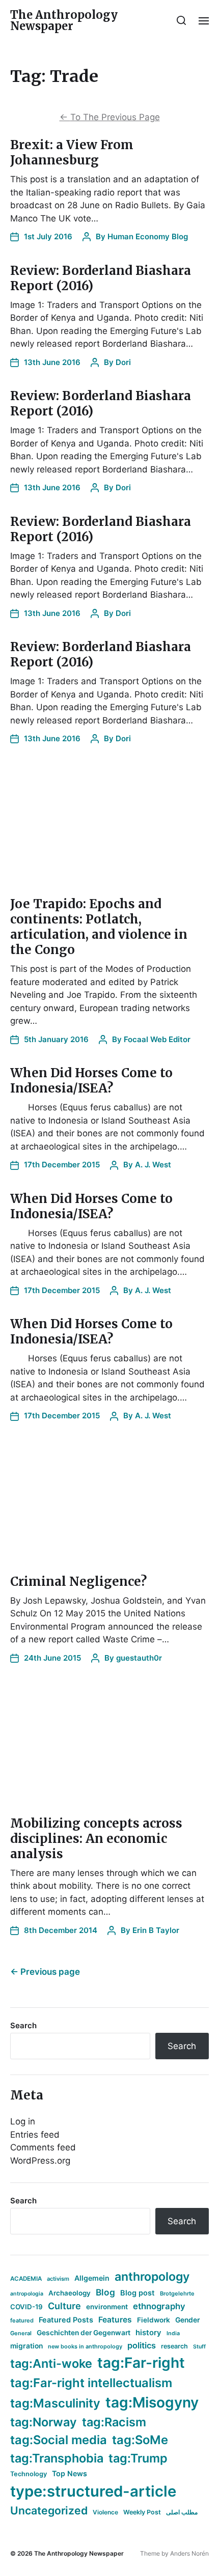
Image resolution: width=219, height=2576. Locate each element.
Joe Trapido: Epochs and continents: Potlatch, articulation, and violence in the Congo (99, 927)
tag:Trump (138, 2458)
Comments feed (43, 2147)
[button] (182, 20)
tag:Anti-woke (51, 2363)
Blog (105, 2292)
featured (22, 2320)
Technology (29, 2474)
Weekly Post (142, 2512)
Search (23, 2025)
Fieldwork (154, 2320)
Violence (105, 2512)
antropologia (27, 2294)
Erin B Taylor (156, 1930)
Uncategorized (49, 2510)
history (148, 2333)
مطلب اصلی (182, 2512)
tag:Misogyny (152, 2402)
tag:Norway (44, 2422)
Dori (123, 362)
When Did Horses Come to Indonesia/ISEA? (91, 1081)
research (174, 2346)
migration (26, 2346)
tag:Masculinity (55, 2403)
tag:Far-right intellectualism (91, 2383)
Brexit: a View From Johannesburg (72, 152)
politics (142, 2345)
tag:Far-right (141, 2363)
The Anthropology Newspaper (64, 20)
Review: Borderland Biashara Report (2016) (101, 278)
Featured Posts (66, 2320)
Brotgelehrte (177, 2293)
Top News (70, 2473)
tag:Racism (114, 2422)
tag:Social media (59, 2440)
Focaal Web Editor (157, 1039)
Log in (23, 2121)
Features (115, 2320)
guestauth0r (139, 1658)
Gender (188, 2320)
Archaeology (70, 2293)
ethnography (159, 2306)
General (21, 2333)
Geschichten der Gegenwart (84, 2333)
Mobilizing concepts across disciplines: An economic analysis (96, 1839)
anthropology (152, 2277)
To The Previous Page (110, 117)
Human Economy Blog (148, 236)
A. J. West (153, 1165)
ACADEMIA (26, 2279)
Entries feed (35, 2135)
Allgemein (92, 2278)
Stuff (199, 2347)
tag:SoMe (140, 2440)
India (173, 2333)
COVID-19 (26, 2307)
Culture (64, 2306)
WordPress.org (40, 2161)
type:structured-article (93, 2491)
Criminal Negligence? (78, 1581)
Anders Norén (189, 2553)
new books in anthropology (85, 2346)
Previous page (45, 1972)
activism (58, 2279)
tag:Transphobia (57, 2458)
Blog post (138, 2293)
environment (107, 2307)
